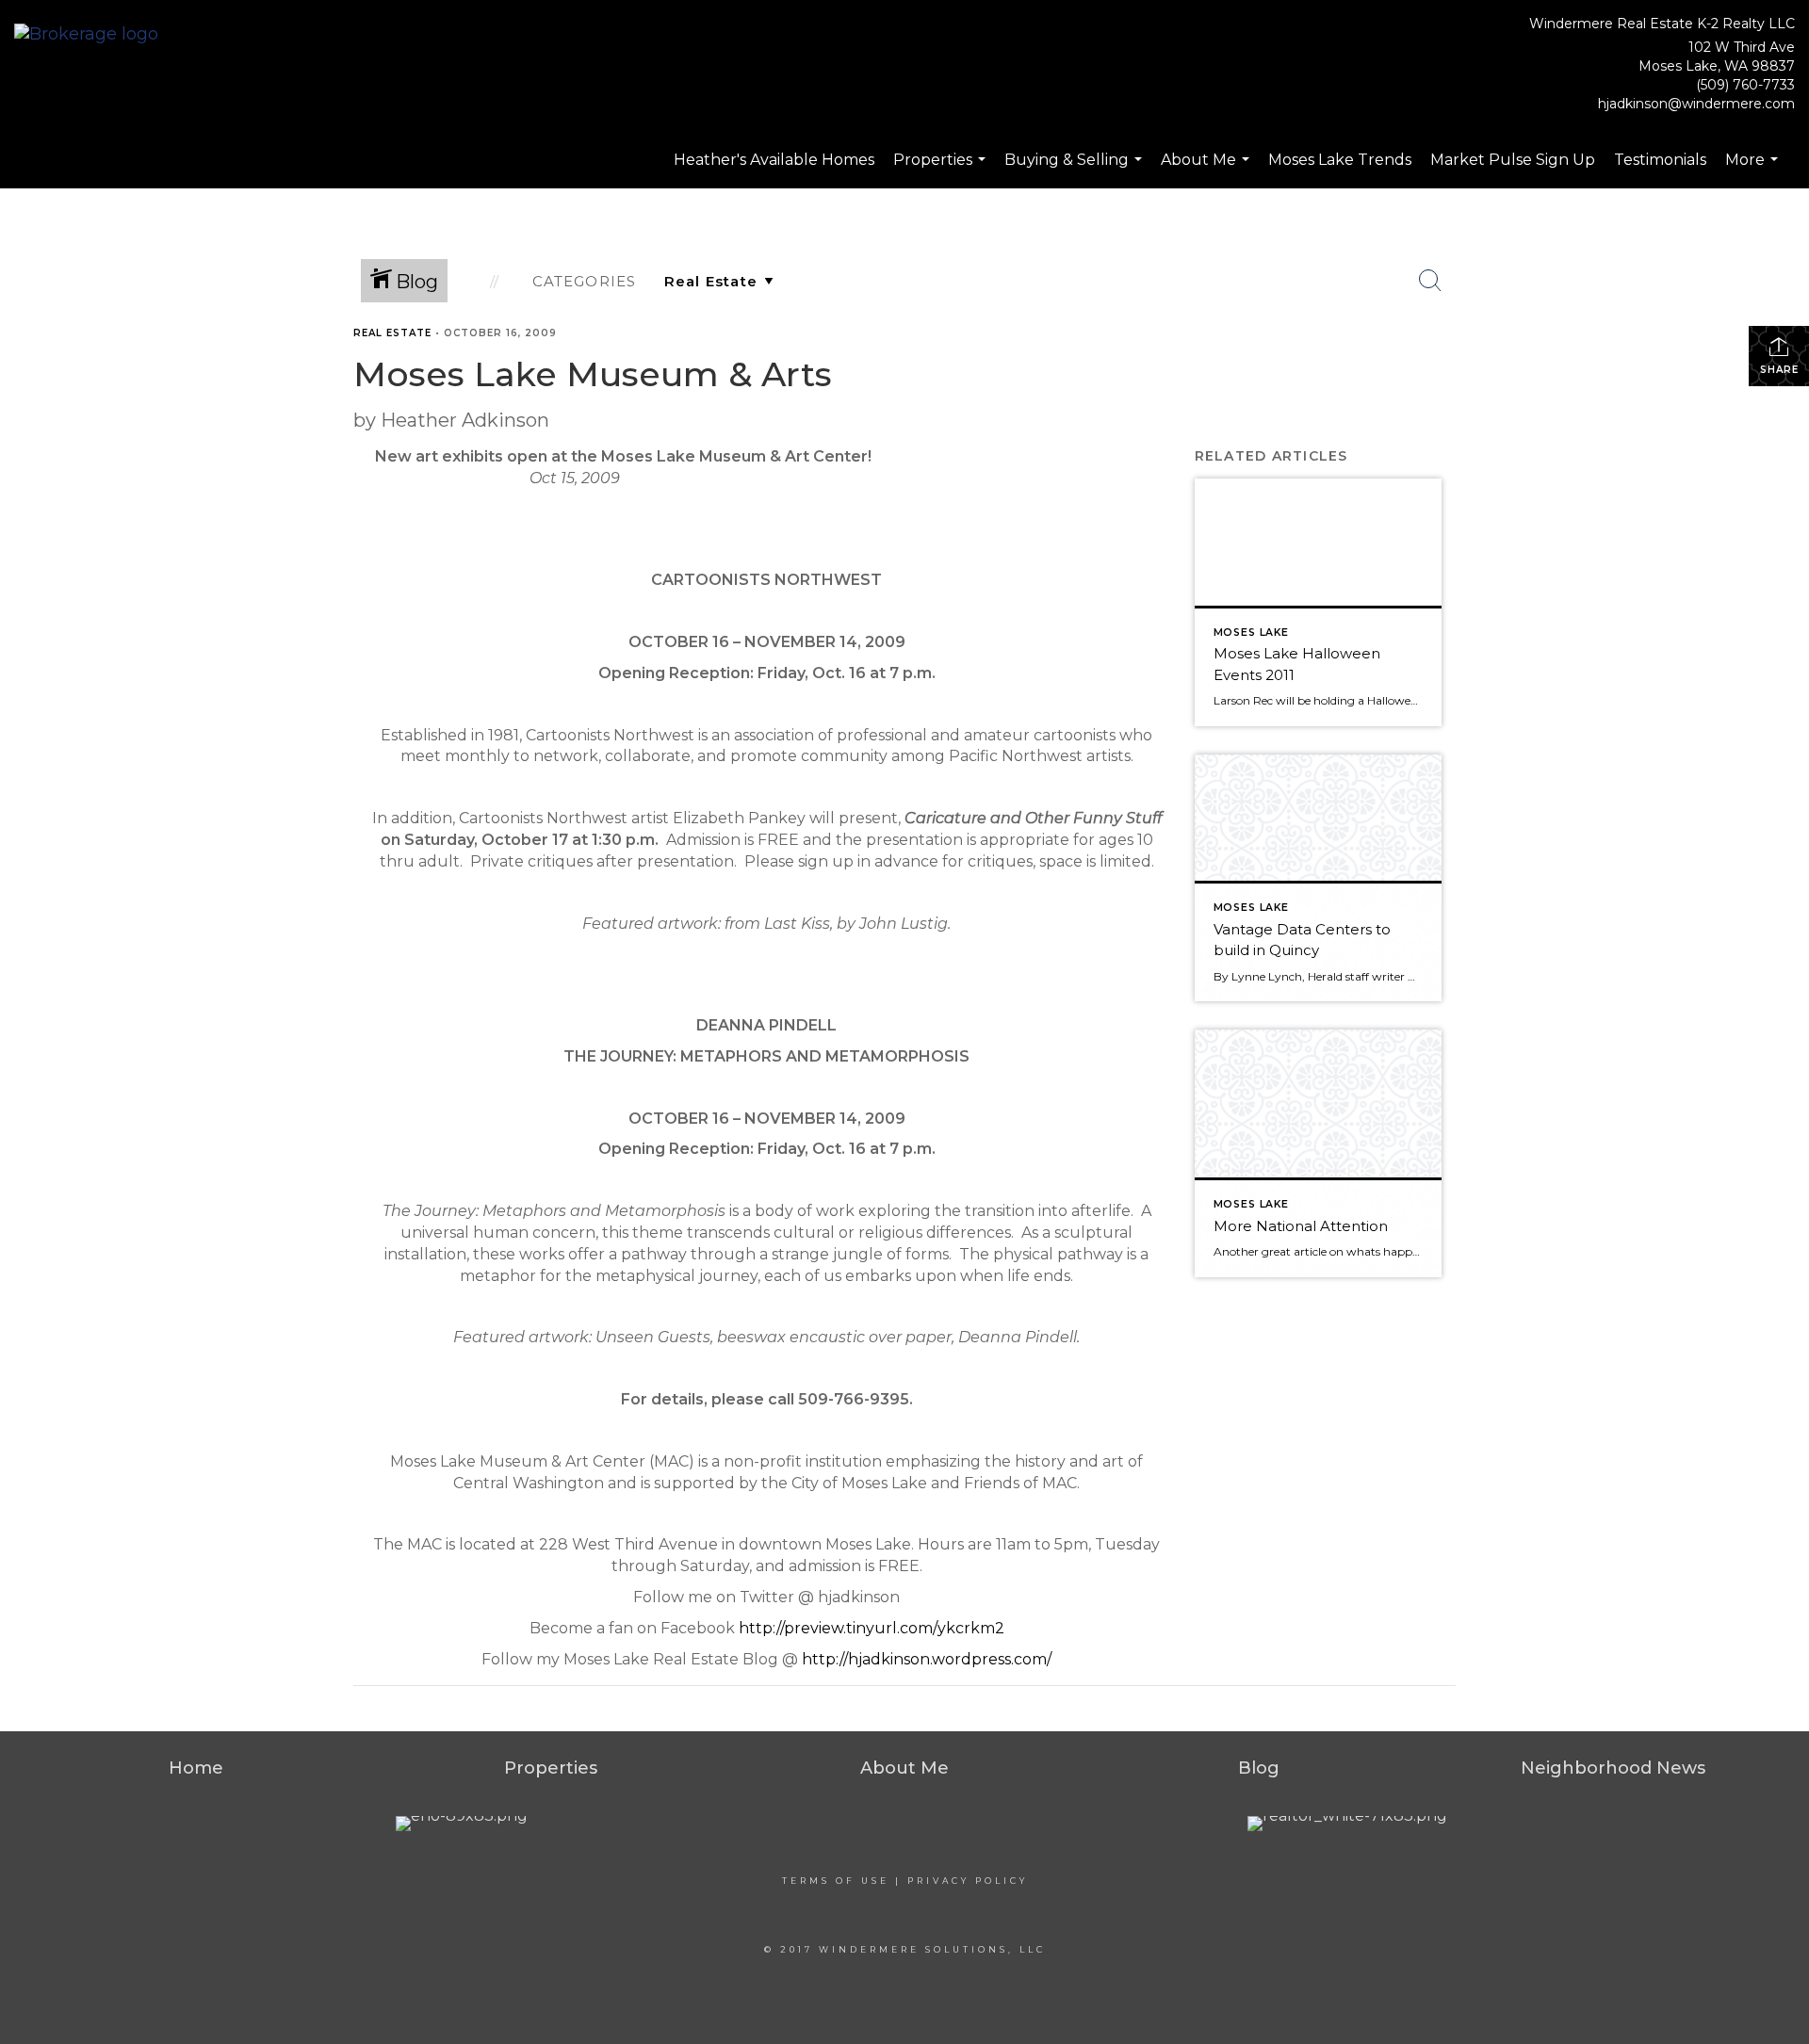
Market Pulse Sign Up (1513, 160)
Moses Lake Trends (1340, 160)
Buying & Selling (1076, 170)
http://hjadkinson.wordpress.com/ (927, 1659)
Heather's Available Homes (774, 160)
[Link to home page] (91, 35)
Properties (942, 170)
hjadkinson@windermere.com (1696, 104)
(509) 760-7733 (1745, 85)
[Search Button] (1430, 281)
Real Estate (392, 333)
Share (1779, 370)
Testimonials (1660, 160)
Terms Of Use (836, 1881)
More (1754, 170)
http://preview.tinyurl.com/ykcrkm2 (872, 1628)
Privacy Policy (968, 1881)
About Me (1207, 170)
